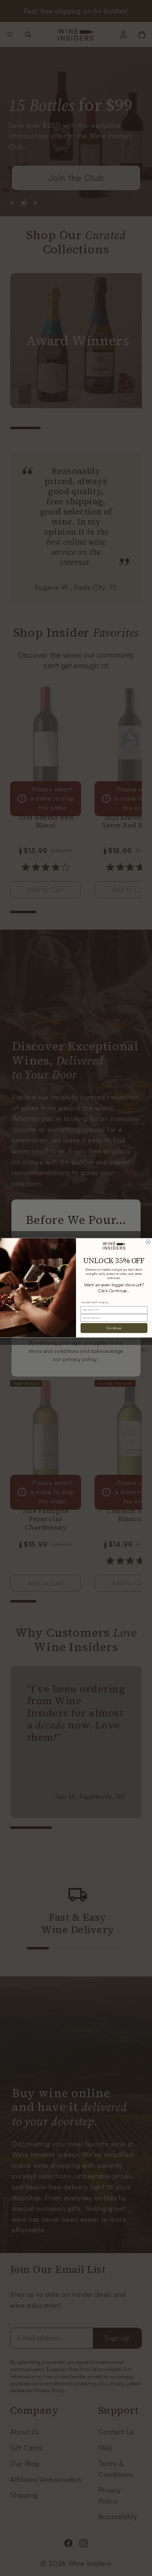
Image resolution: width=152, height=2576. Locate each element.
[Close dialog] (148, 1242)
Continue (114, 1328)
